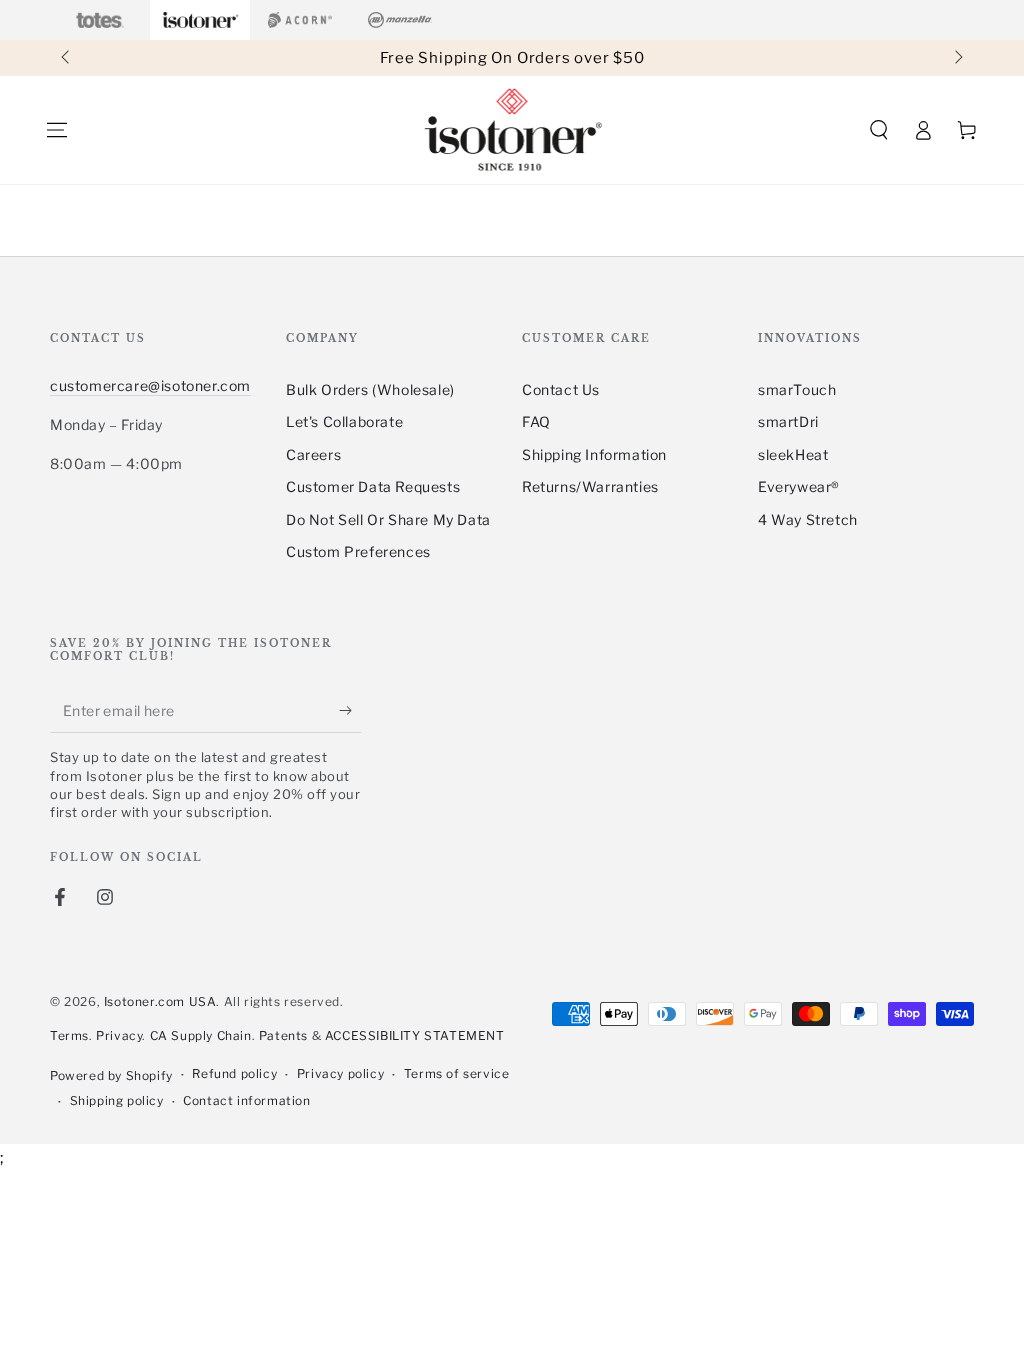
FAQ (536, 421)
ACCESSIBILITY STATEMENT (415, 1035)
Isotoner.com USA (160, 1001)
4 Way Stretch (808, 519)
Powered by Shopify (111, 1075)
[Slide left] (67, 58)
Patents (283, 1035)
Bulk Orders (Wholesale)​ (370, 389)
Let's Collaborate (344, 421)
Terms (69, 1035)
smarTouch (797, 389)
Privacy (119, 1035)
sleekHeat (793, 454)
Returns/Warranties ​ (592, 486)
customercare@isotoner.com (150, 385)
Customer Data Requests (373, 486)
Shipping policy (117, 1100)
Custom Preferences (358, 551)
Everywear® (799, 486)
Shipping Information (594, 454)
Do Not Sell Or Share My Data (388, 519)
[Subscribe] (350, 710)
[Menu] (57, 130)
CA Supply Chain (201, 1035)
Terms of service (457, 1073)
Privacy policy (340, 1073)
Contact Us (561, 389)
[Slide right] (957, 58)
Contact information (246, 1100)
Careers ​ (315, 454)
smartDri (788, 421)
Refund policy (234, 1073)
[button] (879, 130)
